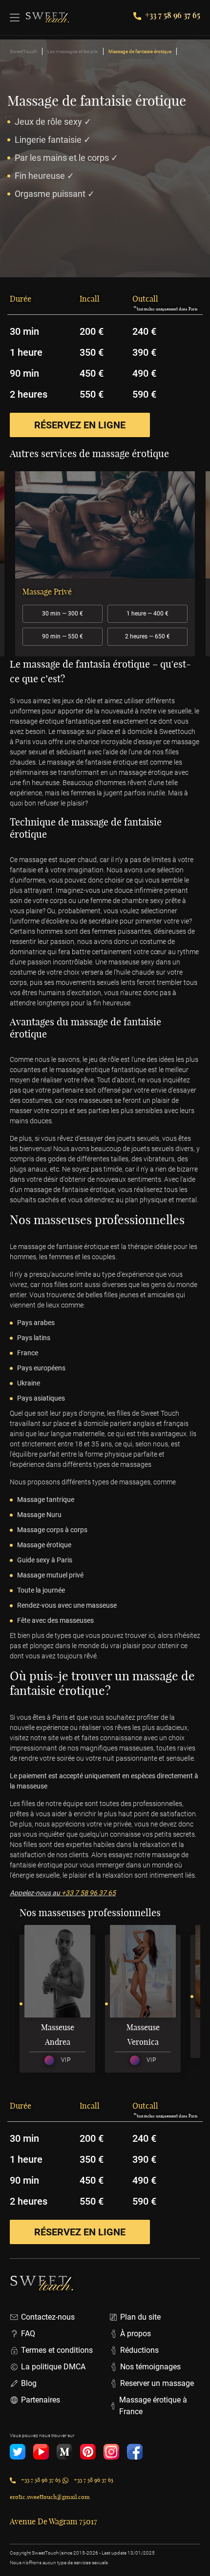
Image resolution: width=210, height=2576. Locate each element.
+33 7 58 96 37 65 (173, 15)
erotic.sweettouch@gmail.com (50, 2497)
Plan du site (140, 2317)
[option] (105, 564)
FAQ (28, 2334)
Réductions (139, 2350)
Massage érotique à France (153, 2406)
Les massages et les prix (73, 51)
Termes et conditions (57, 2350)
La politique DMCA (53, 2367)
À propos (136, 2334)
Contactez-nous (48, 2317)
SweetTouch (23, 51)
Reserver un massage (157, 2383)
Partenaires (41, 2400)
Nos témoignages (150, 2367)
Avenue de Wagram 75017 (53, 2521)
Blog (29, 2383)
